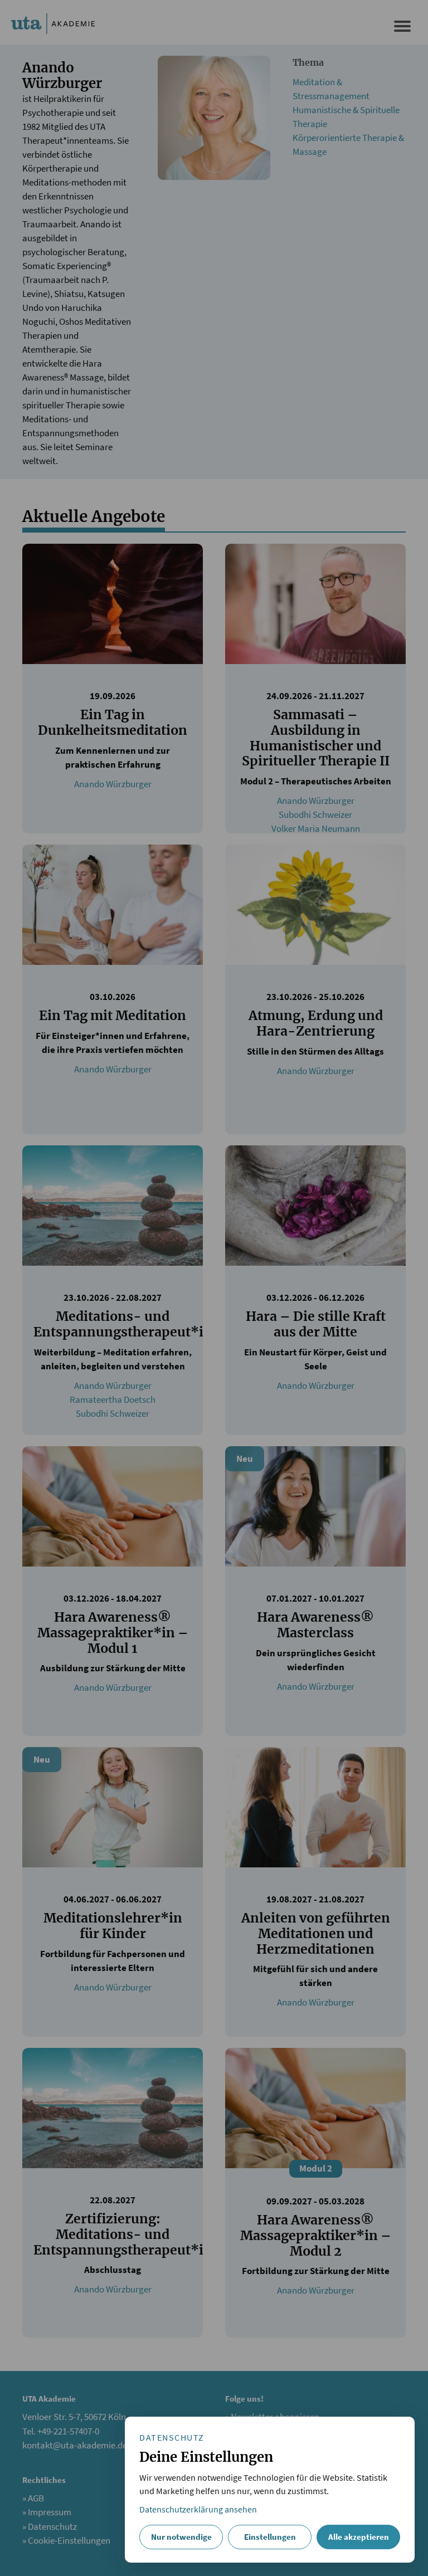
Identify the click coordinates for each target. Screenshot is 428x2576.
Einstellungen (270, 2537)
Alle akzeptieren (359, 2537)
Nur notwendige (181, 2537)
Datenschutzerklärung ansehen (198, 2509)
